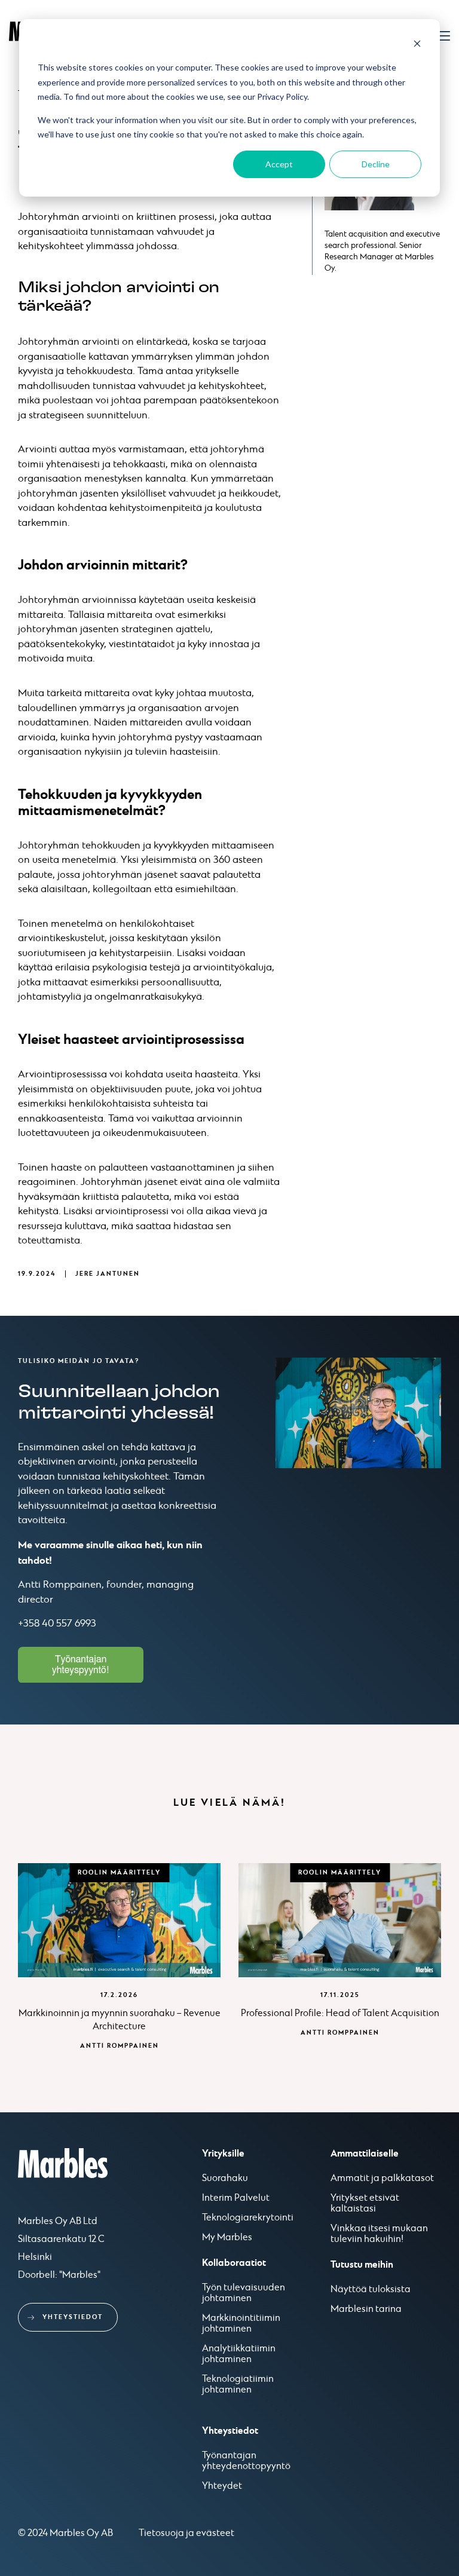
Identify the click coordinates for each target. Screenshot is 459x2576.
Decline (376, 164)
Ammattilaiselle (365, 2154)
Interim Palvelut (236, 2198)
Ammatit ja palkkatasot (382, 2179)
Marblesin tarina (366, 2309)
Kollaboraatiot (234, 2263)
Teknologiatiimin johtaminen (238, 2385)
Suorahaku (225, 2179)
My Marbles (227, 2238)
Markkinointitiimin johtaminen (241, 2324)
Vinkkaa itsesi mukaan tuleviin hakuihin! (379, 2234)
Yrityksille (223, 2154)
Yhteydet (222, 2486)
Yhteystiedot (73, 2317)
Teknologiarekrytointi (248, 2218)
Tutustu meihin (362, 2265)
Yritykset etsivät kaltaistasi (365, 2204)
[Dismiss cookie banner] (417, 45)
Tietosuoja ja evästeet (186, 2533)
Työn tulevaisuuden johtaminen (244, 2293)
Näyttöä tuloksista (371, 2290)
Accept (279, 164)
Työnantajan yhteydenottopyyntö (246, 2461)
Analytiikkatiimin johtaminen (239, 2354)
